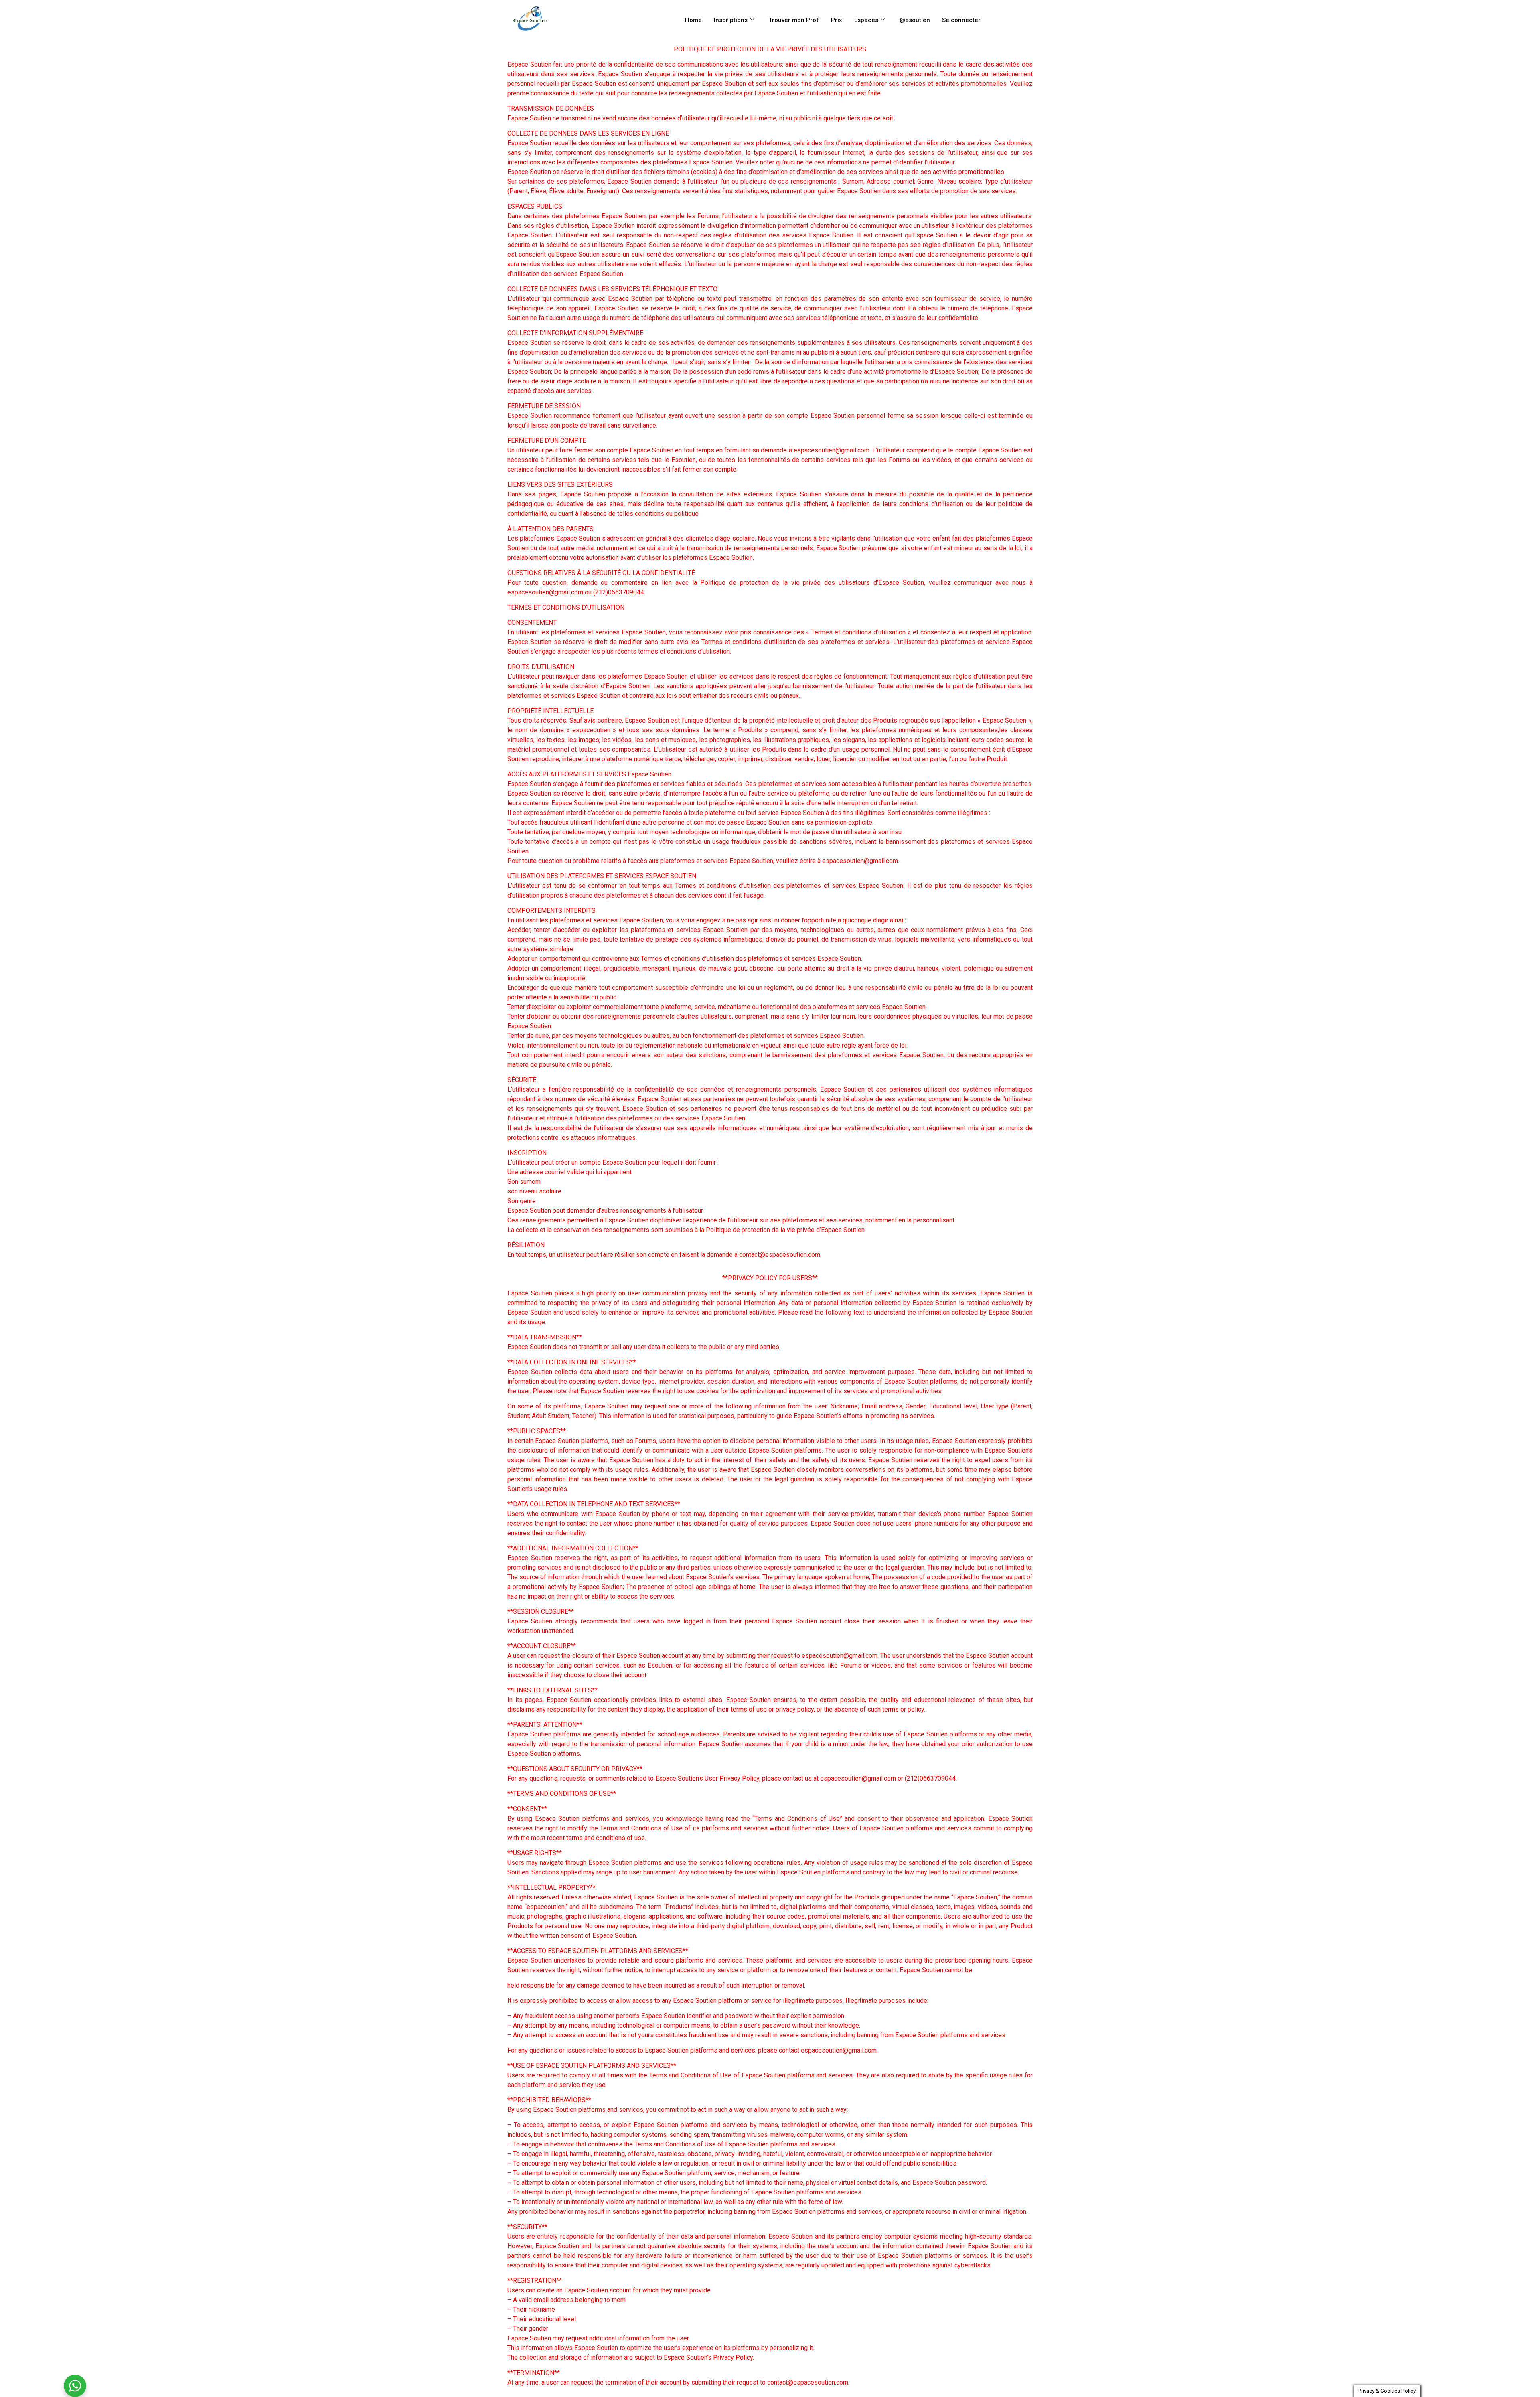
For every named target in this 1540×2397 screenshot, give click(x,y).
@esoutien (915, 20)
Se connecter (961, 20)
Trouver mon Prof (794, 20)
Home (693, 20)
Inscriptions (731, 20)
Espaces (866, 20)
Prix (837, 20)
